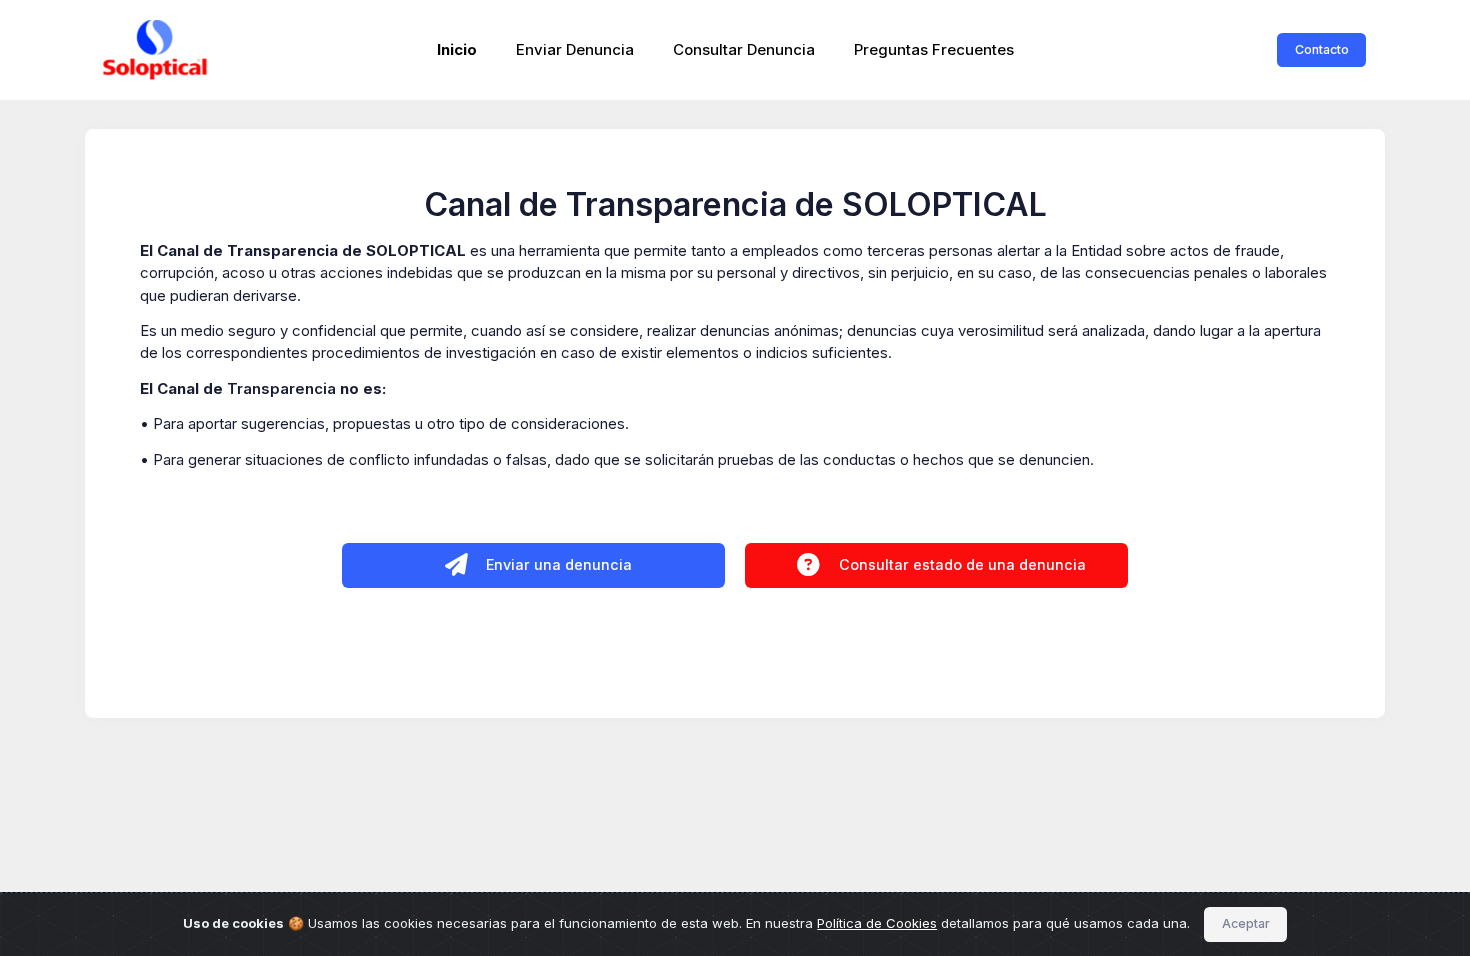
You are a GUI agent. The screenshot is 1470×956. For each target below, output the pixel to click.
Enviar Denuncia (575, 50)
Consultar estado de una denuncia (960, 564)
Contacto (1322, 49)
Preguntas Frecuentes (934, 50)
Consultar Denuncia (744, 50)
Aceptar (1246, 923)
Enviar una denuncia (557, 564)
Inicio (457, 50)
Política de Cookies (877, 923)
